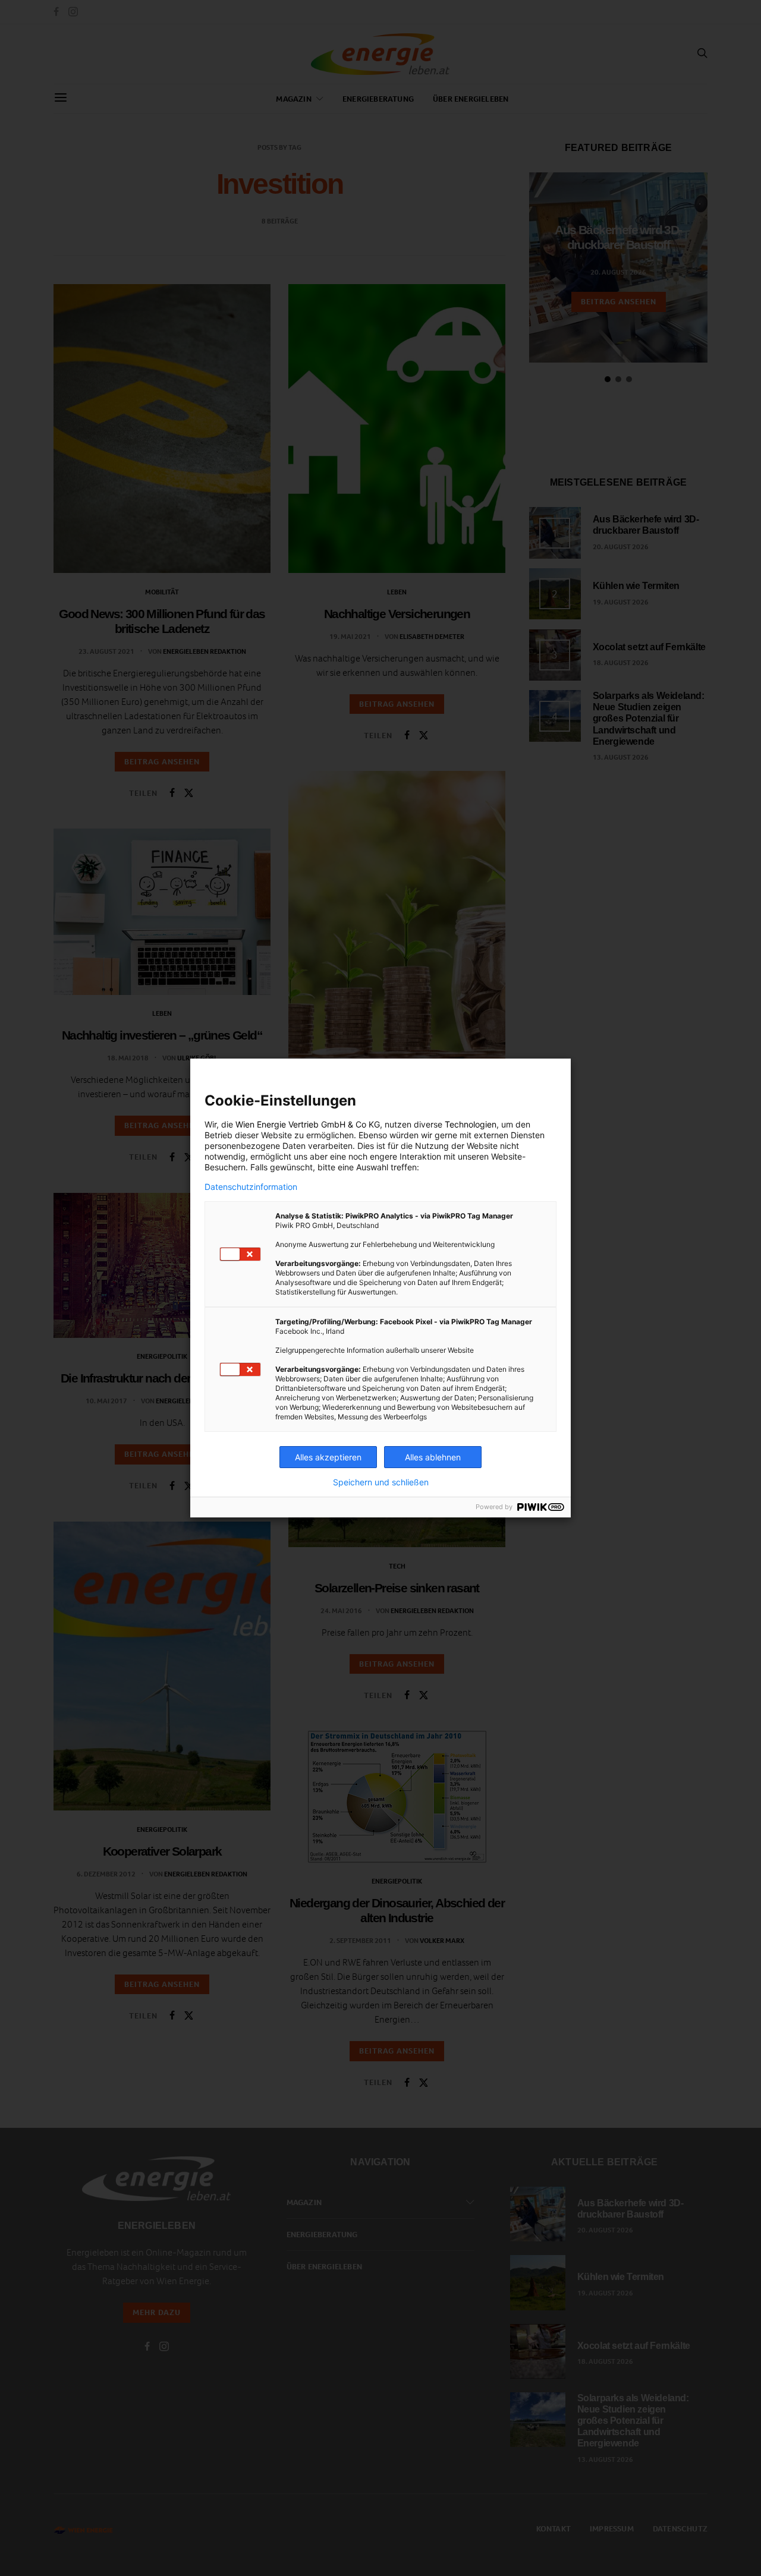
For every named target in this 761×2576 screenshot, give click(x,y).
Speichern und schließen (381, 1482)
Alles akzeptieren (328, 1457)
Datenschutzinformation (251, 1187)
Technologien (471, 1124)
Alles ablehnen (433, 1457)
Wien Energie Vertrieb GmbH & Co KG (308, 1124)
